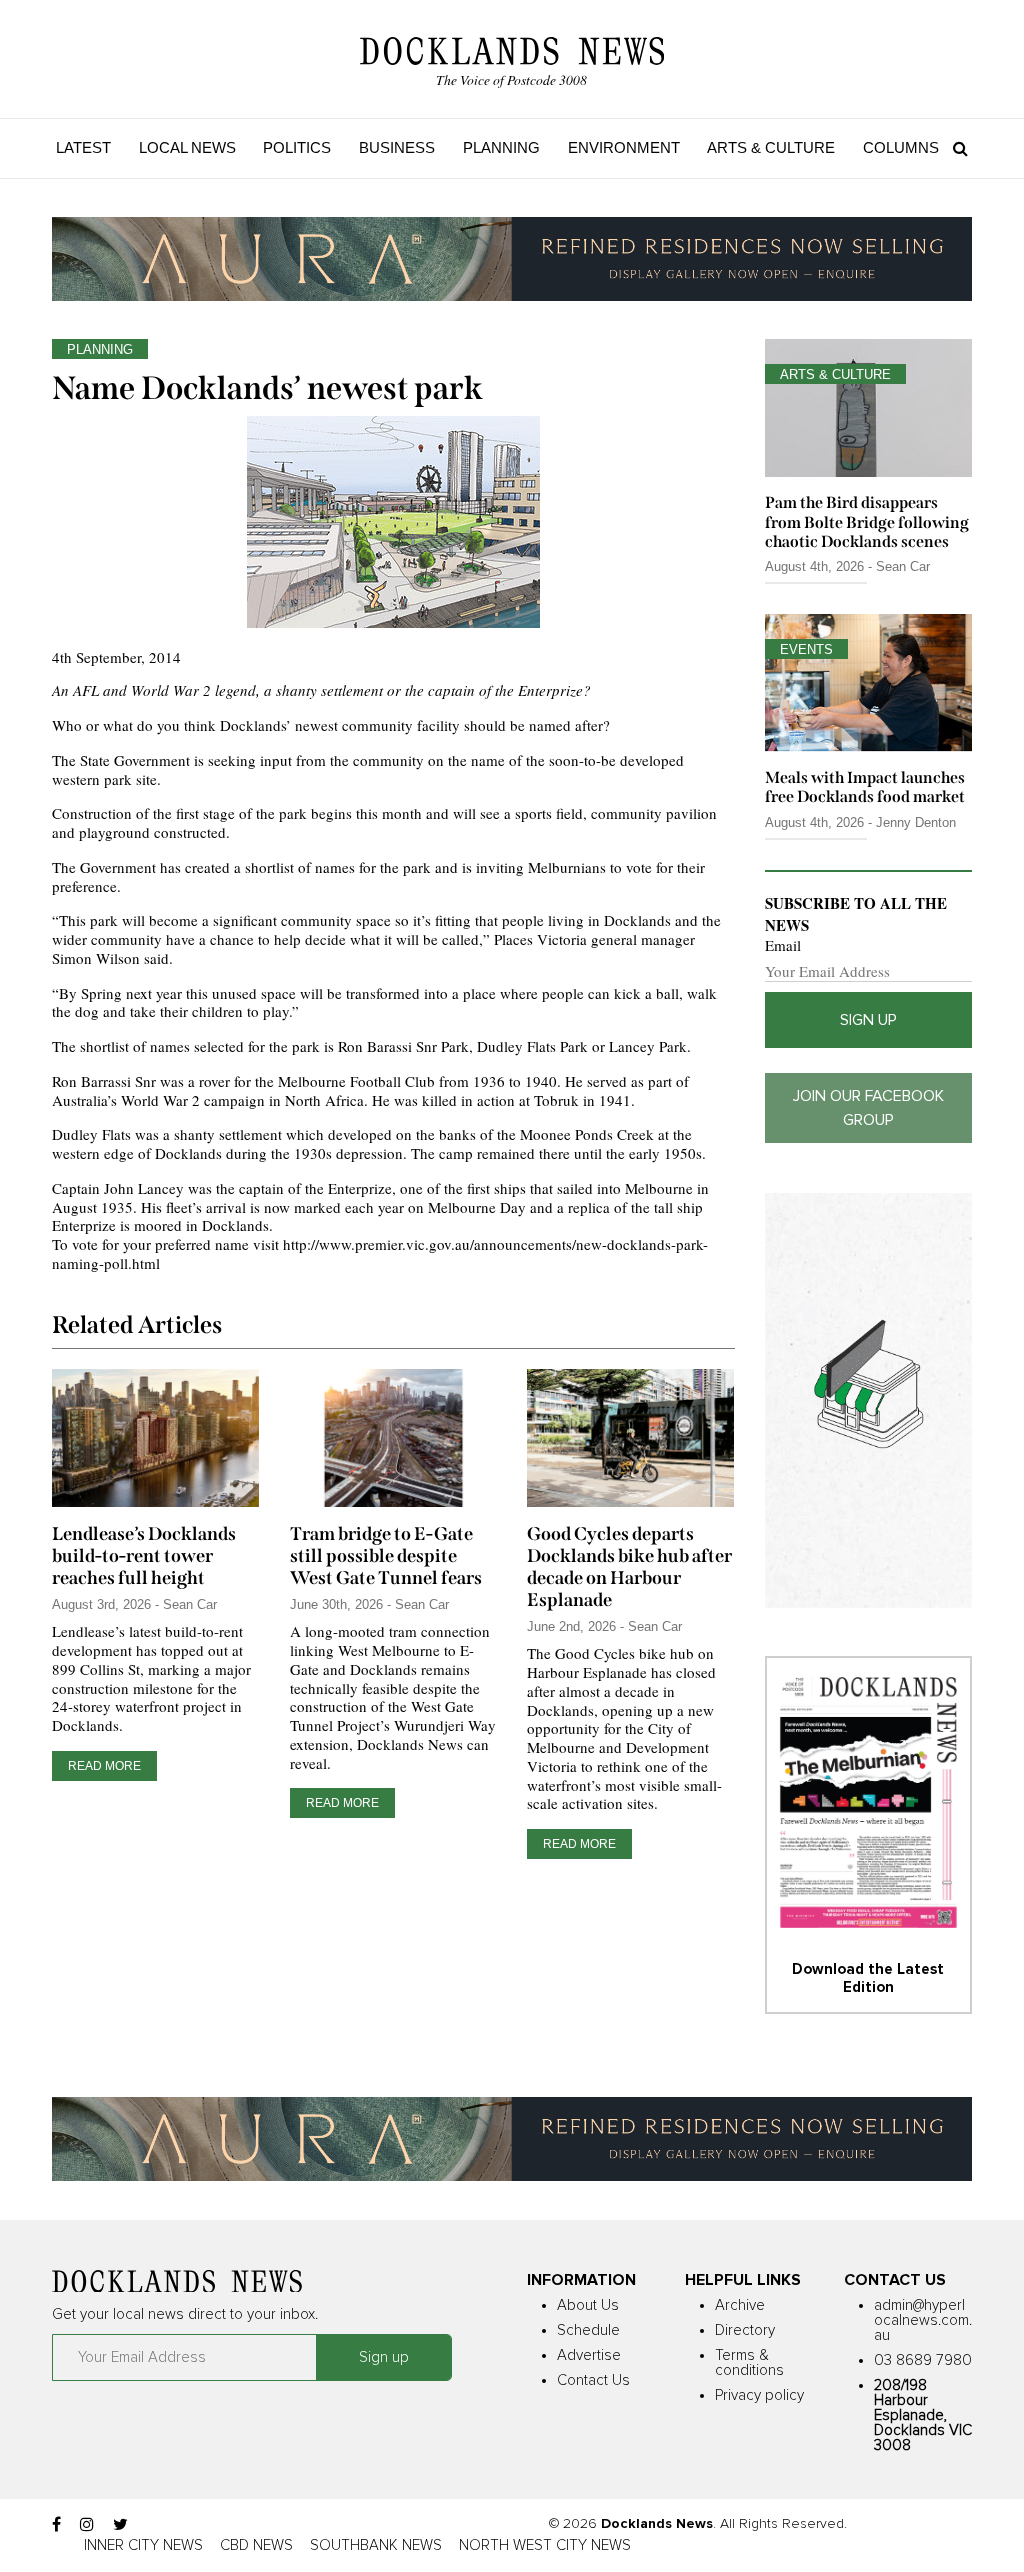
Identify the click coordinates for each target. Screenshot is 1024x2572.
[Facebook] (56, 2525)
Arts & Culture (771, 147)
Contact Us (593, 2380)
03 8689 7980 (923, 2360)
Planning (501, 147)
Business (397, 147)
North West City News (545, 2545)
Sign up (868, 1020)
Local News (187, 147)
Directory (745, 2330)
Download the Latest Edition (868, 1978)
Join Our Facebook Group (868, 1108)
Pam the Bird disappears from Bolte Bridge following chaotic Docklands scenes (867, 521)
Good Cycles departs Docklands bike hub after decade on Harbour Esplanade (629, 1567)
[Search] (955, 148)
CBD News (256, 2545)
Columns (901, 147)
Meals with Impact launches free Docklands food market (865, 787)
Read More (104, 1766)
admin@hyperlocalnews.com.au (923, 2320)
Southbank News (376, 2545)
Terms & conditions (749, 2363)
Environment (624, 147)
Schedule (588, 2330)
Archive (740, 2305)
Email (783, 945)
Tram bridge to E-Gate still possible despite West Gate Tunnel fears (386, 1556)
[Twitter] (120, 2525)
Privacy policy (759, 2395)
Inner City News (143, 2545)
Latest (83, 147)
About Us (588, 2305)
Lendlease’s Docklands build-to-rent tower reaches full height (144, 1556)
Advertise (589, 2355)
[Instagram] (87, 2525)
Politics (297, 147)
